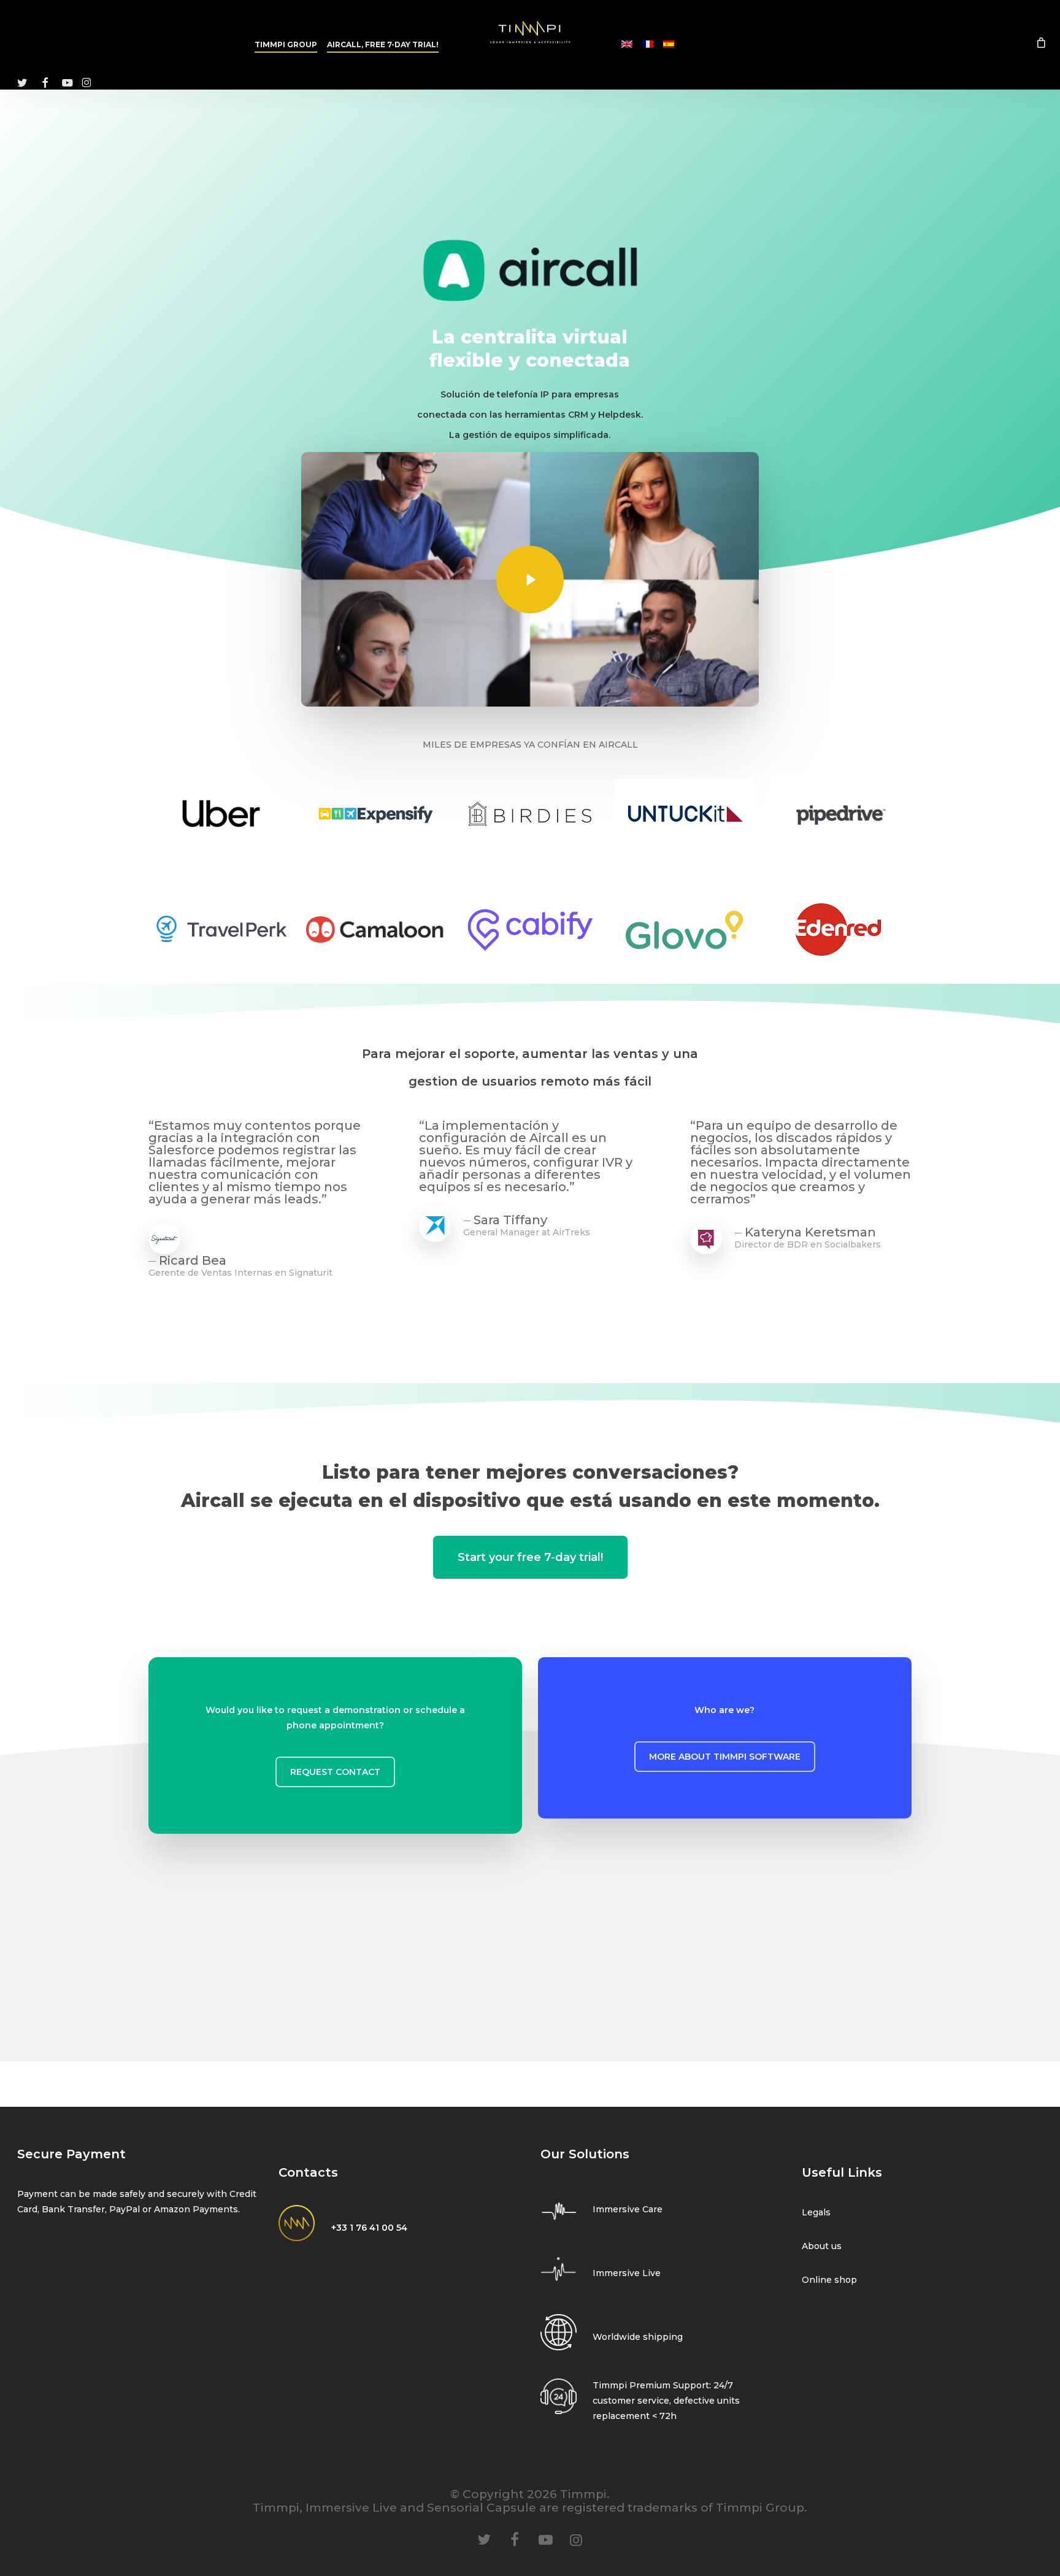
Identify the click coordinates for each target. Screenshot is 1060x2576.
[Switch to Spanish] (669, 45)
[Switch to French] (648, 45)
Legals (816, 2212)
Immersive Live (627, 2273)
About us (822, 2246)
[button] (335, 1772)
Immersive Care (628, 2209)
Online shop (829, 2280)
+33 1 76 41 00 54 (369, 2228)
